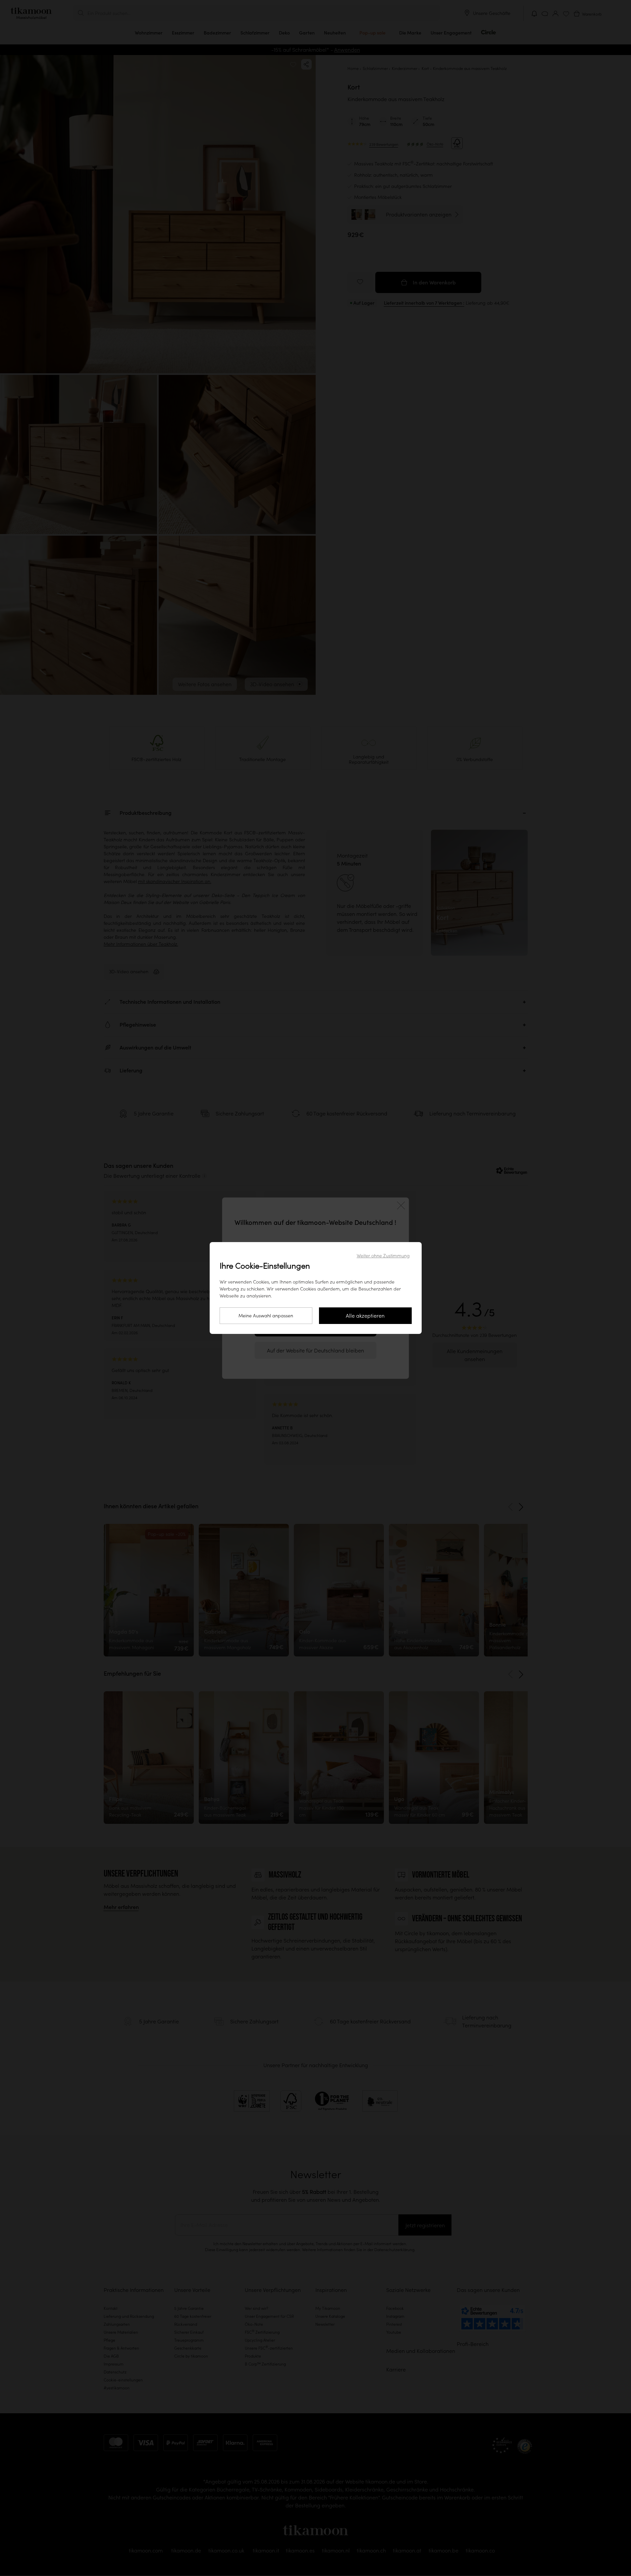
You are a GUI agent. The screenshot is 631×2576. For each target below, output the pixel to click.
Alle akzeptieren (365, 1316)
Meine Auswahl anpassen (266, 1316)
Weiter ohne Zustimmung (383, 1256)
